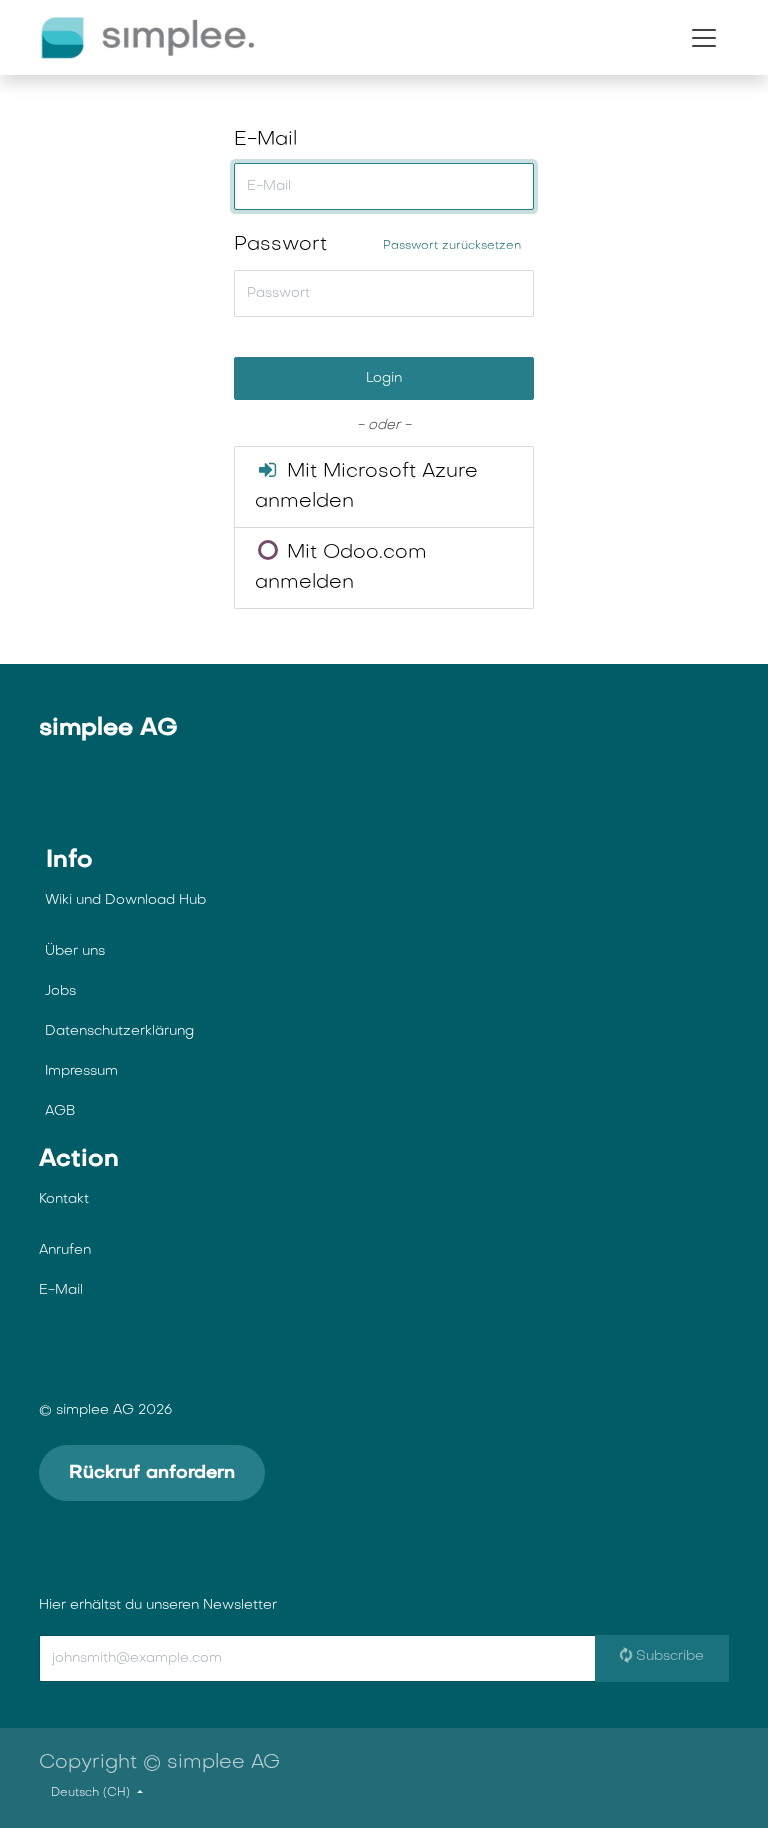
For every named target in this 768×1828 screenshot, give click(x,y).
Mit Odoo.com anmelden (341, 568)
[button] (194, 1659)
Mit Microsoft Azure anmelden (366, 487)
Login (384, 378)
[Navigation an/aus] (704, 38)
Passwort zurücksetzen (452, 246)
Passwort (377, 245)
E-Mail (265, 140)
